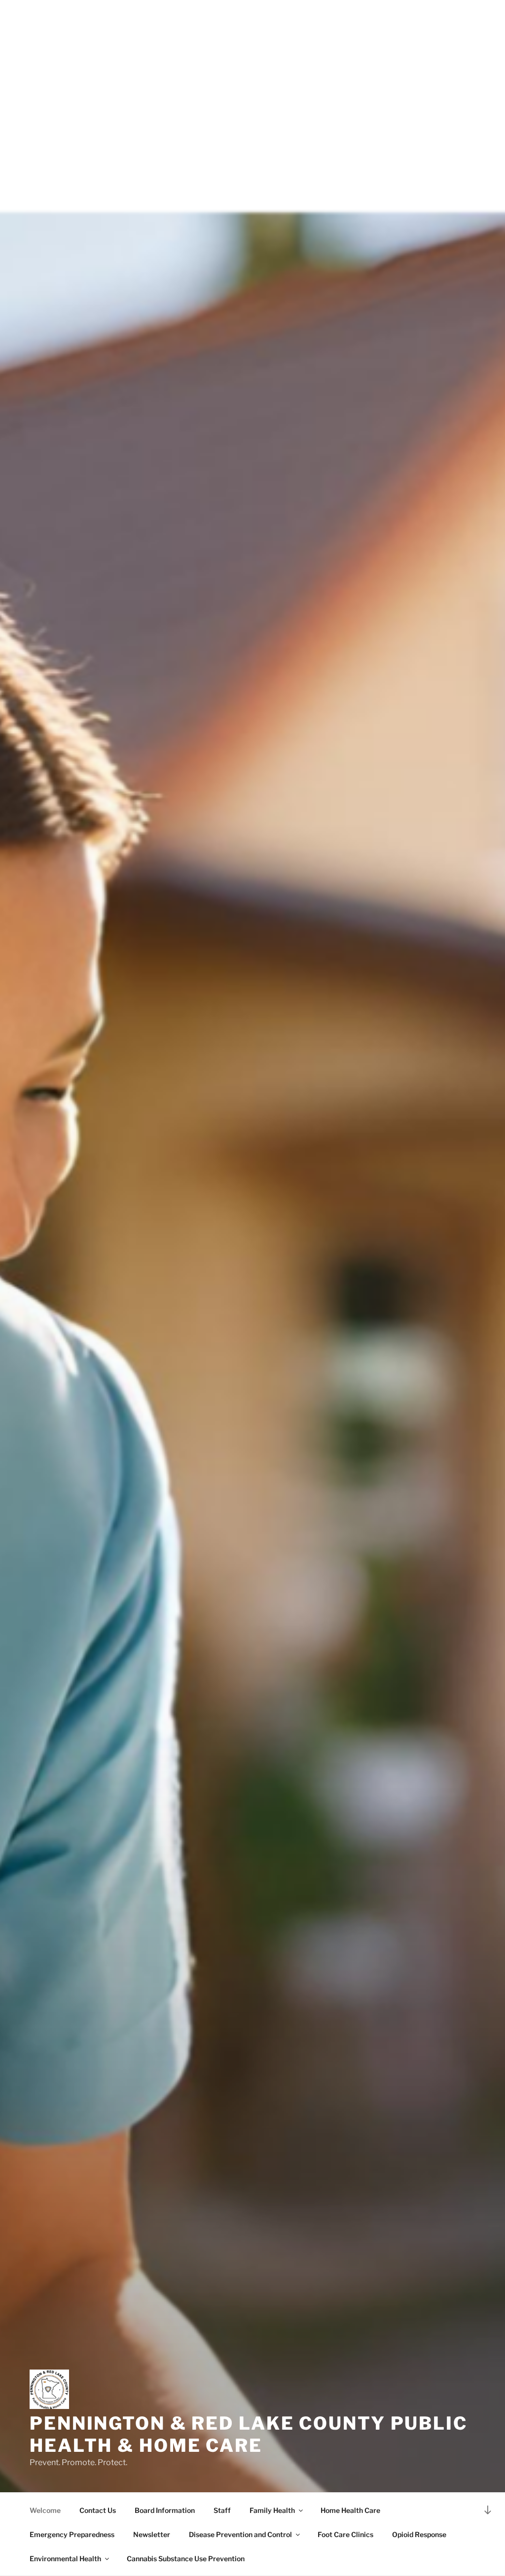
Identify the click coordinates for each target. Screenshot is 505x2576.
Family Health (272, 2510)
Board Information (165, 2510)
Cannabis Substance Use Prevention (186, 2559)
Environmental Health (65, 2559)
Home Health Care (350, 2510)
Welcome (45, 2510)
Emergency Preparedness (72, 2534)
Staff (222, 2510)
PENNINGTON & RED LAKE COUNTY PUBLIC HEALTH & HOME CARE (249, 2434)
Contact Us (98, 2510)
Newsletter (152, 2534)
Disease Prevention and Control (240, 2534)
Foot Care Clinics (345, 2534)
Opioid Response (419, 2534)
